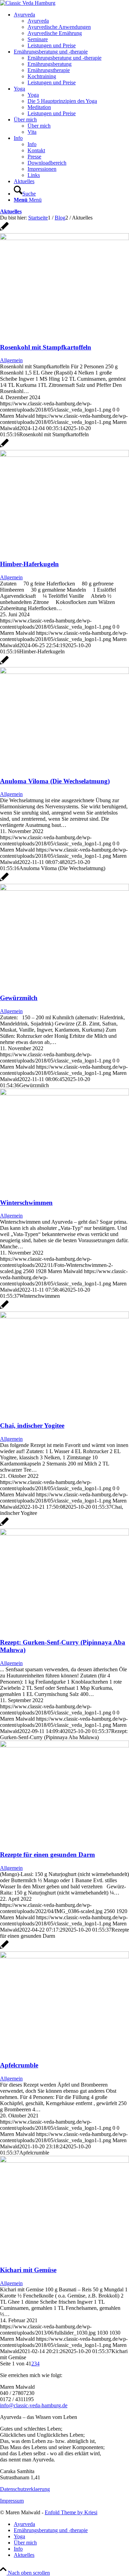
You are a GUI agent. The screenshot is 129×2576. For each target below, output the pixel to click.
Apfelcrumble (19, 2065)
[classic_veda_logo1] (28, 3)
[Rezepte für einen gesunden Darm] (64, 1746)
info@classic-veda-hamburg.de (34, 2405)
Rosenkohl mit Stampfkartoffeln (46, 347)
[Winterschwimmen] (64, 1094)
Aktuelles (11, 211)
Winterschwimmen (26, 1203)
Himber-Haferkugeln (29, 564)
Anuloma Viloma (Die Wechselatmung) (55, 781)
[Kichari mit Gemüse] (64, 2161)
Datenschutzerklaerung (25, 2489)
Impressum (12, 2501)
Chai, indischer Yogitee (32, 1426)
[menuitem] (71, 30)
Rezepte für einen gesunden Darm (47, 1855)
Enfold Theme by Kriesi (71, 2512)
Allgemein (11, 360)
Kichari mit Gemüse (28, 2270)
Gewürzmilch (19, 998)
